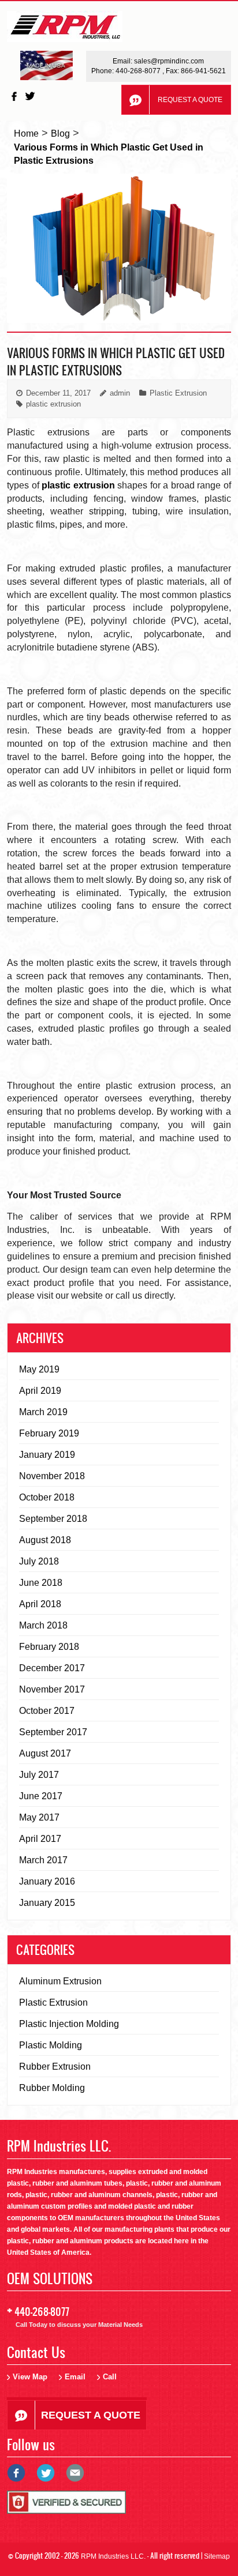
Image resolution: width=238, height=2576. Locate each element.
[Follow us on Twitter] (31, 96)
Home (26, 133)
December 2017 (52, 1668)
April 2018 (40, 1604)
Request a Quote (190, 100)
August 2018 (45, 1540)
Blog (60, 133)
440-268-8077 (139, 71)
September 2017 (53, 1732)
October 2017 (47, 1711)
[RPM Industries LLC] (65, 30)
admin (120, 393)
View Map (30, 2377)
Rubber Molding (52, 2088)
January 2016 (47, 1881)
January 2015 (47, 1903)
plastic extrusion (53, 404)
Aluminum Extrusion (60, 1981)
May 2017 (39, 1817)
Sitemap (217, 2556)
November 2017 (52, 1689)
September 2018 (53, 1519)
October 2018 (47, 1497)
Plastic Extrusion (178, 393)
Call (110, 2377)
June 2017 (41, 1796)
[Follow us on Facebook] (15, 96)
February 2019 (49, 1433)
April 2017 (40, 1839)
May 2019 (39, 1369)
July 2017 (39, 1775)
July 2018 (39, 1561)
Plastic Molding (51, 2045)
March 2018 (43, 1625)
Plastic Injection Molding (69, 2024)
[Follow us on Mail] (78, 2477)
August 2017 (45, 1753)
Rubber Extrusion (55, 2067)
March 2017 (43, 1860)
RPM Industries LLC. (113, 2556)
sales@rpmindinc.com (169, 61)
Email (75, 2377)
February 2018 (49, 1647)
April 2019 (40, 1391)
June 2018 (41, 1583)
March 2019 (43, 1412)
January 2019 (47, 1455)
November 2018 (52, 1476)
